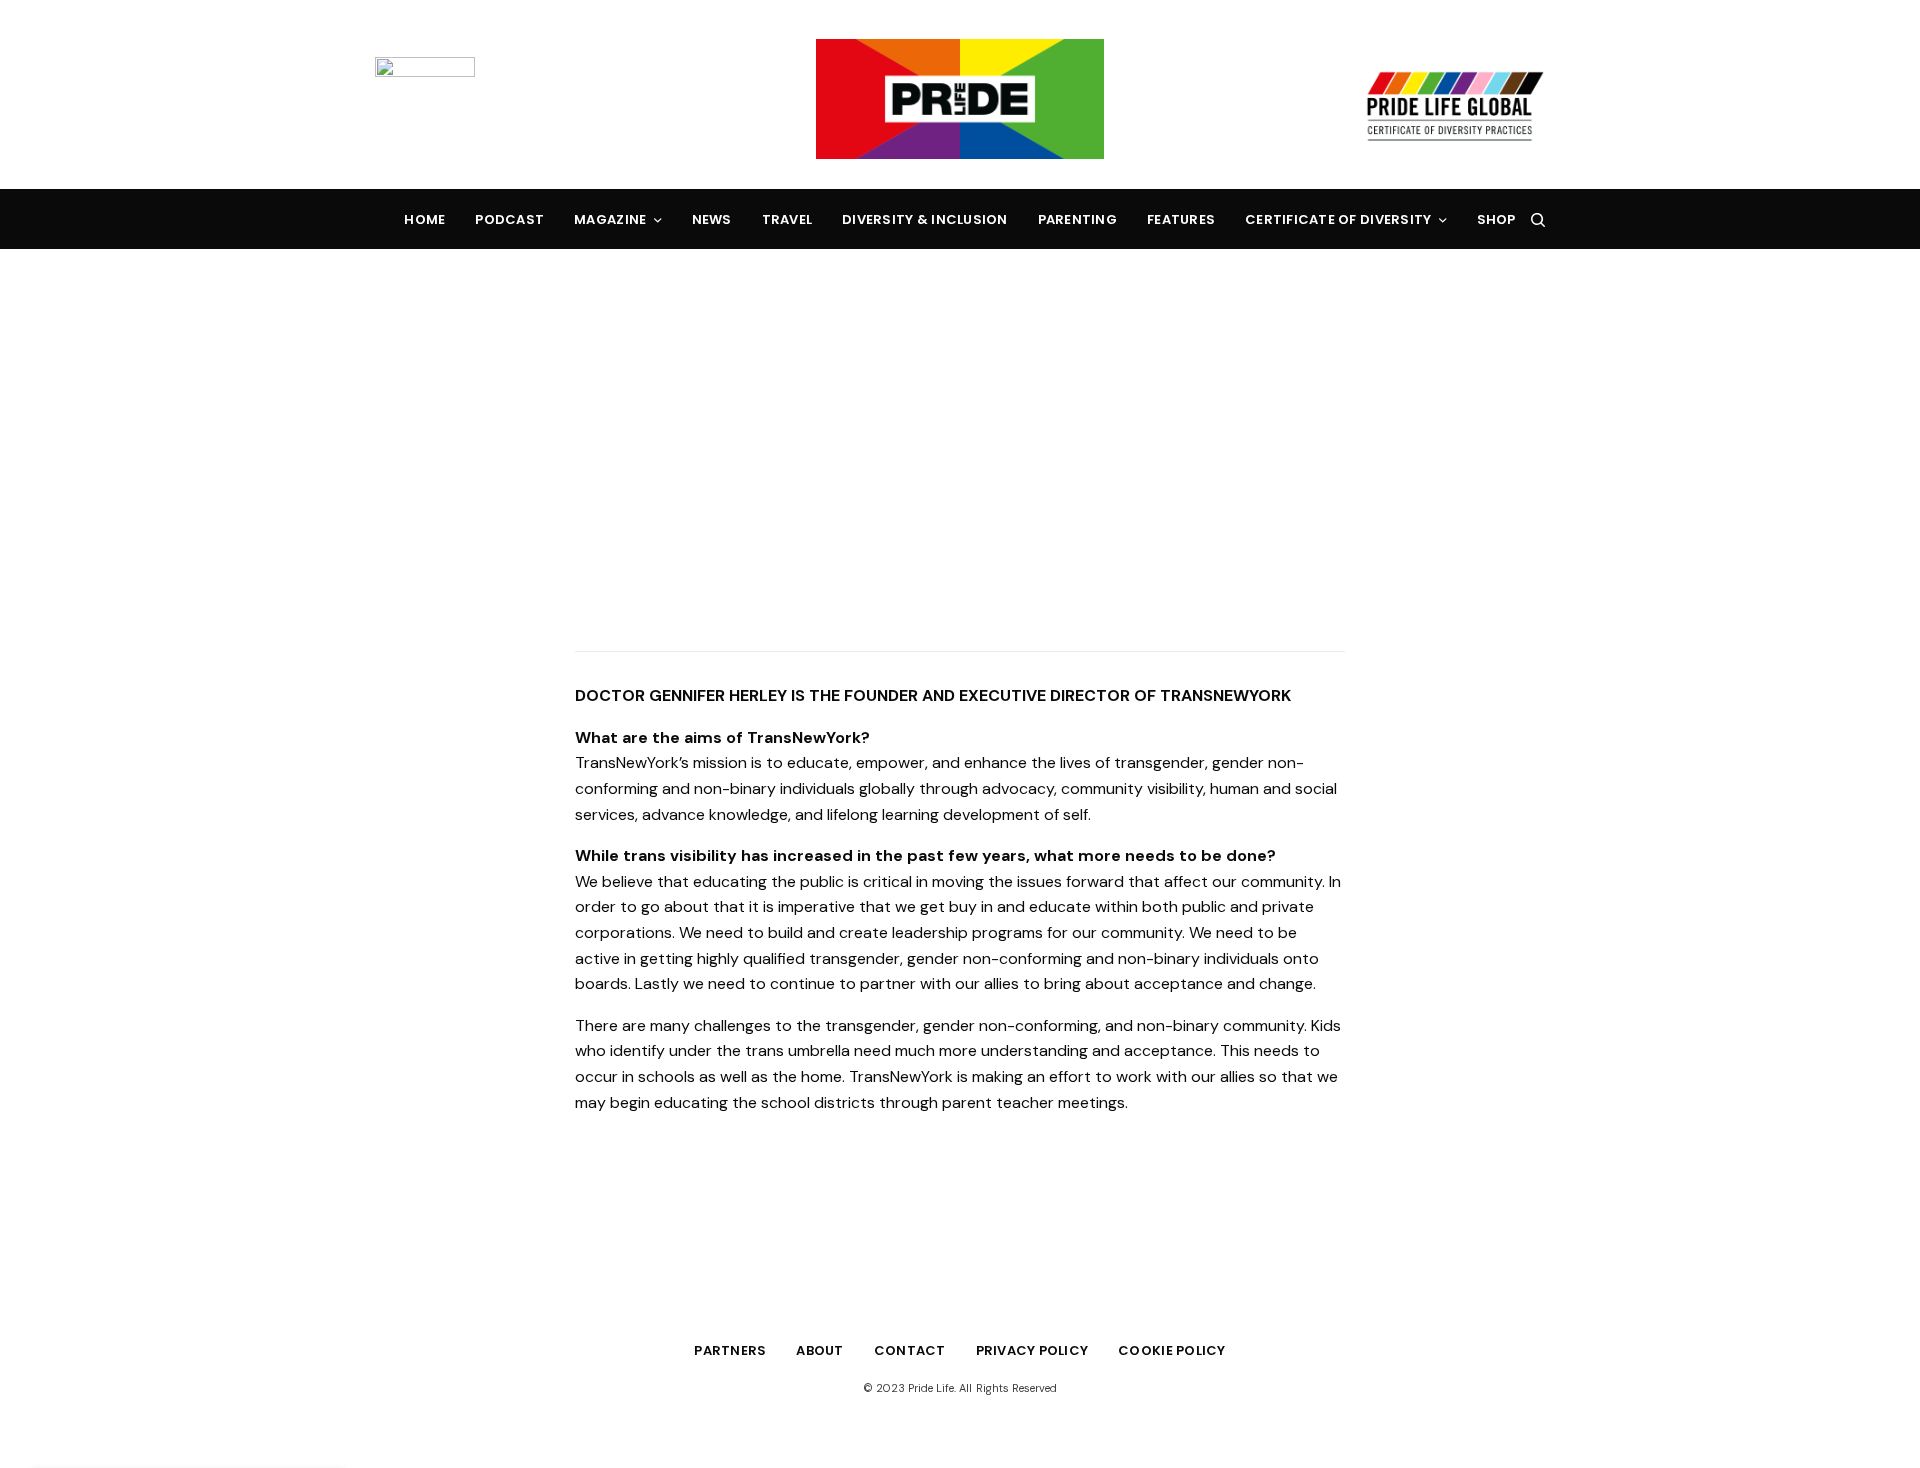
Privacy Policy (1032, 1350)
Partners (730, 1350)
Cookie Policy (1171, 1350)
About (819, 1350)
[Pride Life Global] (960, 99)
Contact (910, 1350)
